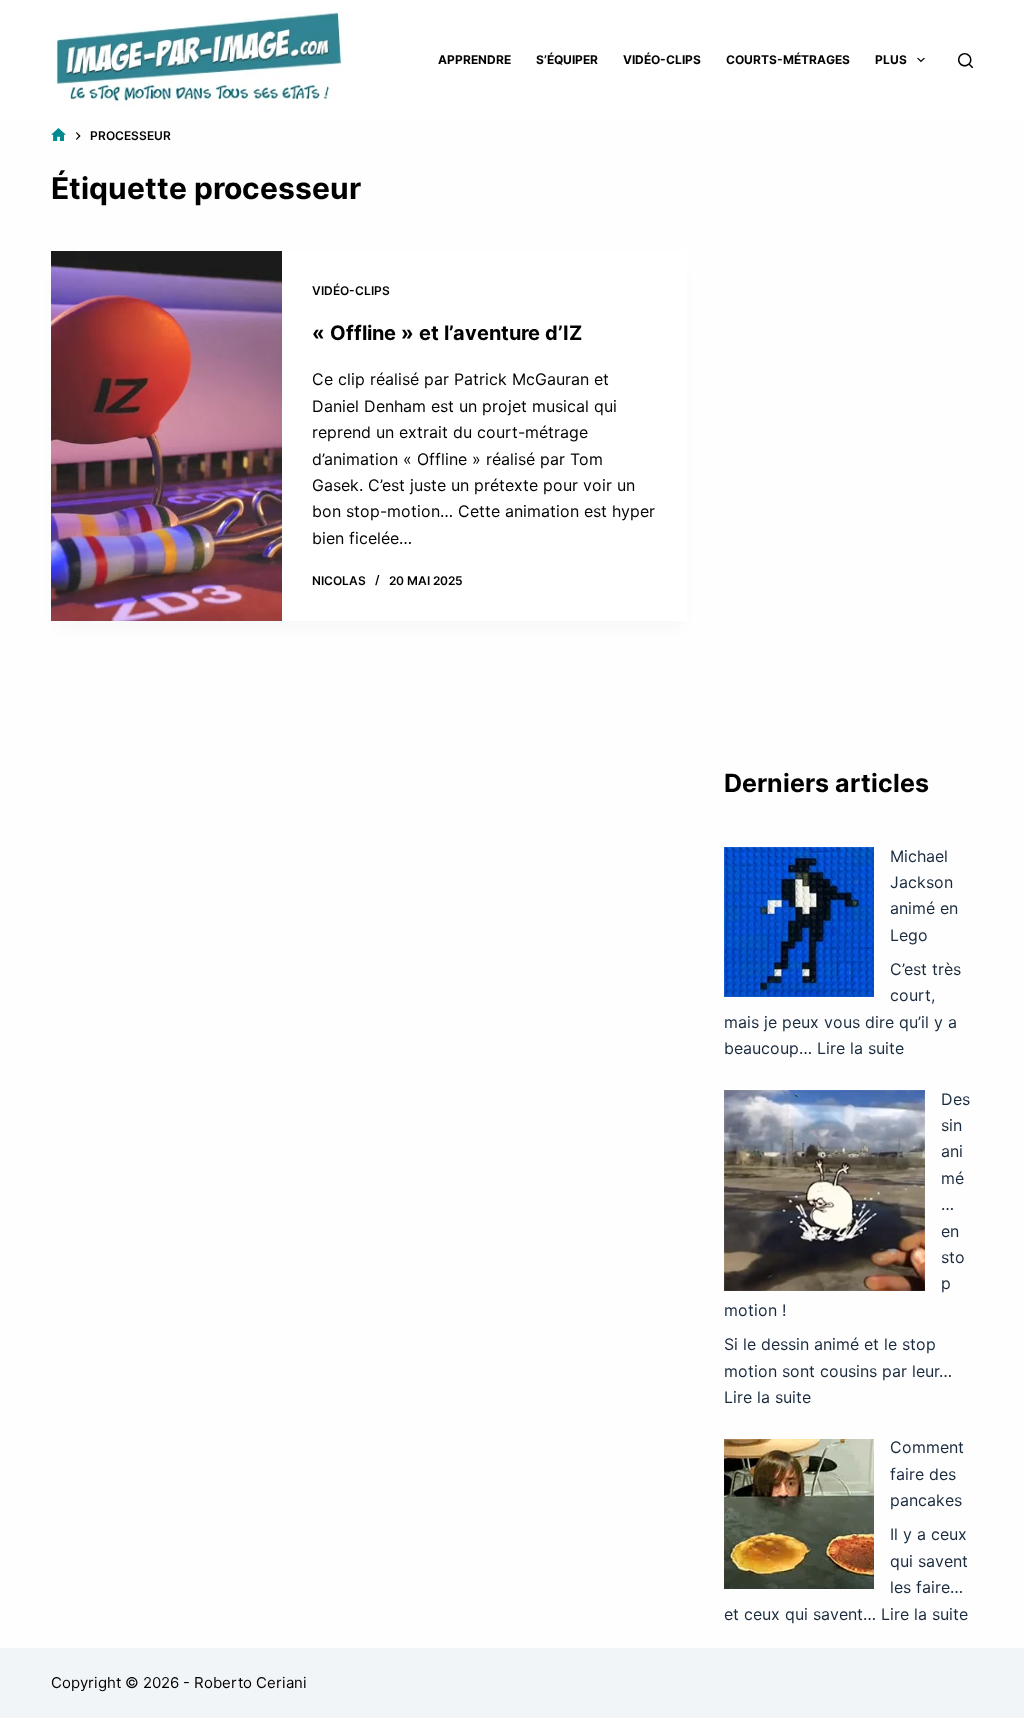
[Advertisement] (848, 425)
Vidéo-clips (662, 59)
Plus (891, 59)
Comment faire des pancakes (927, 1473)
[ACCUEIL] (58, 135)
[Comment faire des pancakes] (799, 1514)
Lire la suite (860, 1048)
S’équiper (567, 59)
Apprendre (474, 59)
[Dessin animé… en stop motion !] (824, 1190)
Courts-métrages (788, 59)
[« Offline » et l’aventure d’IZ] (166, 436)
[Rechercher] (965, 60)
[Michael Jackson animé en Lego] (799, 922)
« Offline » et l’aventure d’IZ (447, 333)
